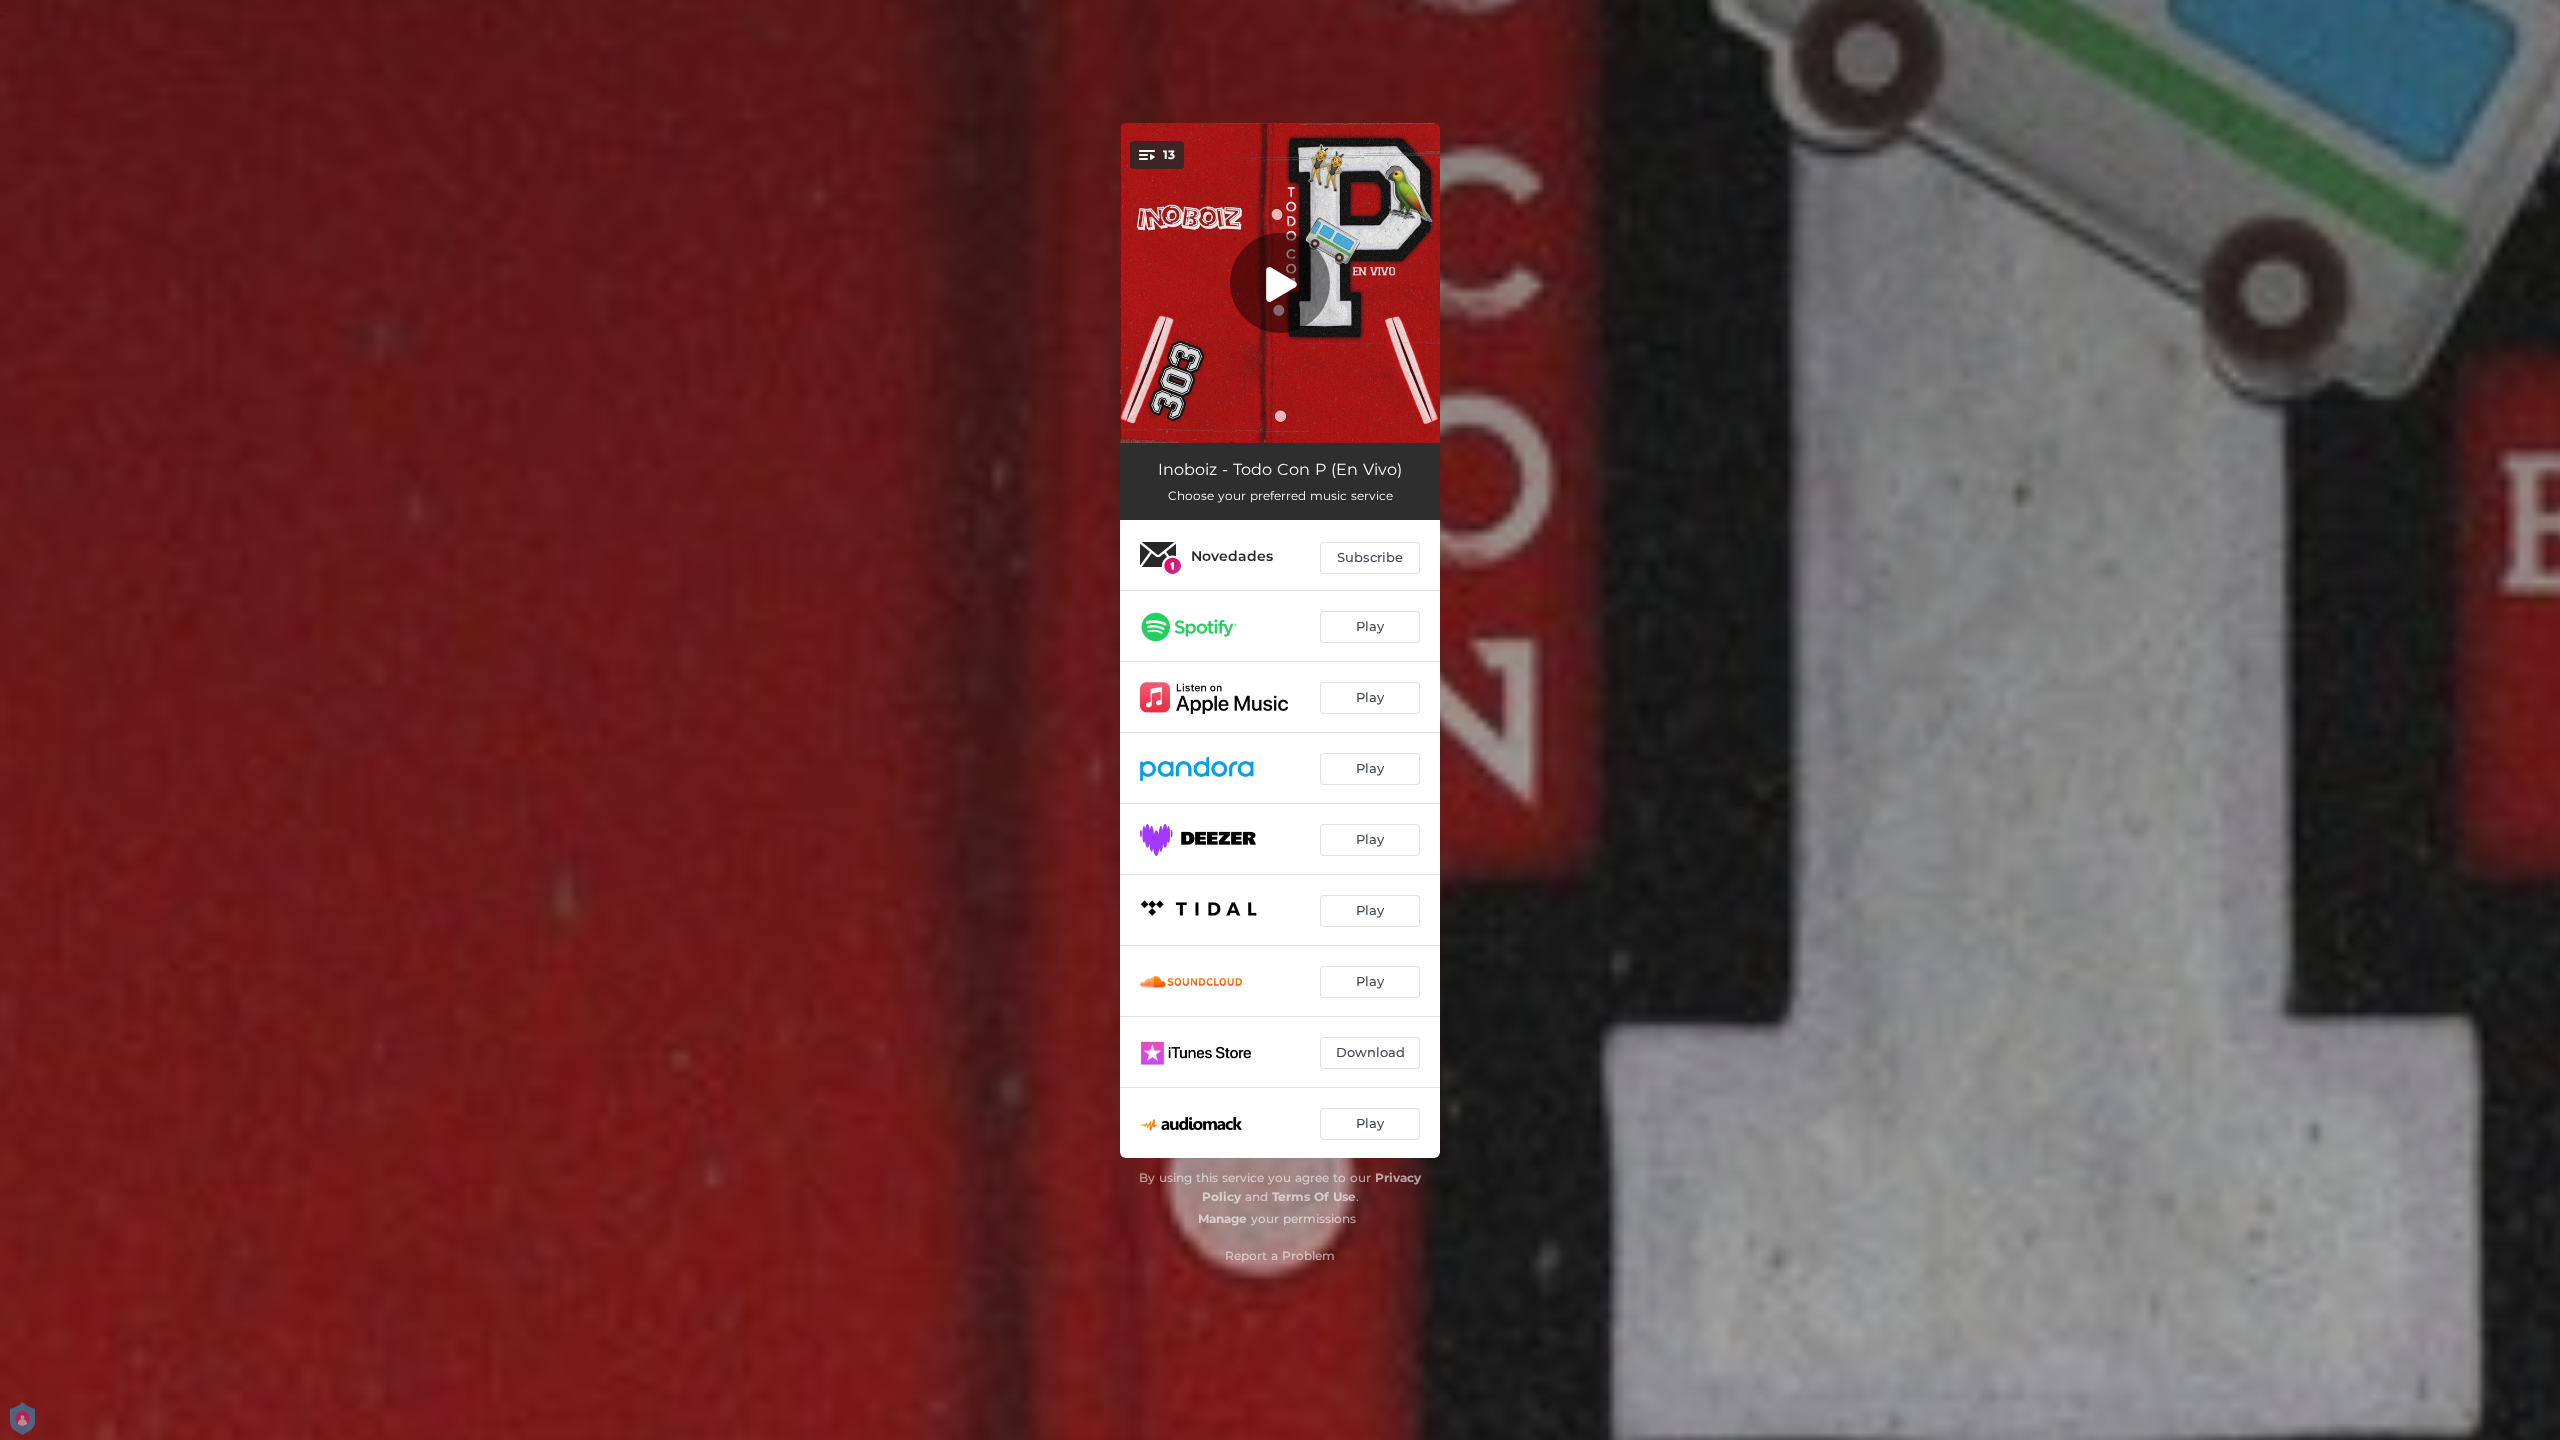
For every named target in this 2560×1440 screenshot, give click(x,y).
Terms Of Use (1314, 1196)
